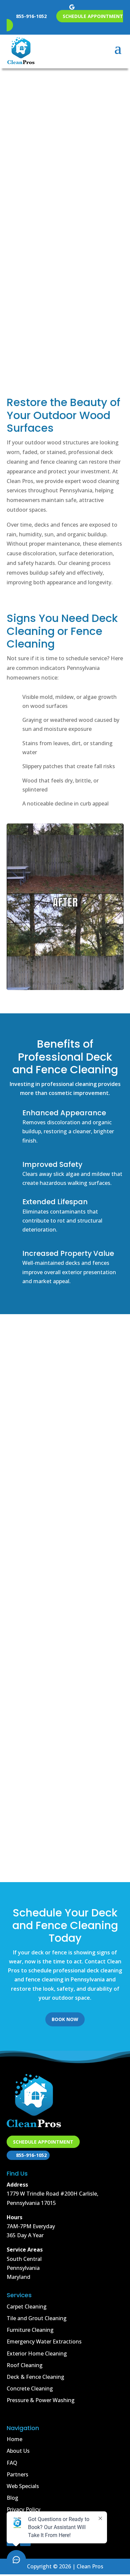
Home (14, 2439)
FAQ (12, 2463)
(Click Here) (65, 236)
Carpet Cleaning (27, 2307)
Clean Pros (22, 1384)
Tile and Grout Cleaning (37, 2318)
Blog (12, 2498)
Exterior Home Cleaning (37, 2353)
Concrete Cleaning (30, 2388)
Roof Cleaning (25, 2365)
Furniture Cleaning (30, 2330)
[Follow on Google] (72, 7)
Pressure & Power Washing (41, 2400)
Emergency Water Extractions (44, 2341)
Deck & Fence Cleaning (65, 194)
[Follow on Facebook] (58, 7)
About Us (18, 2451)
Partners (17, 2474)
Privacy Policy (23, 2509)
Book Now (65, 337)
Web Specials (23, 2486)
